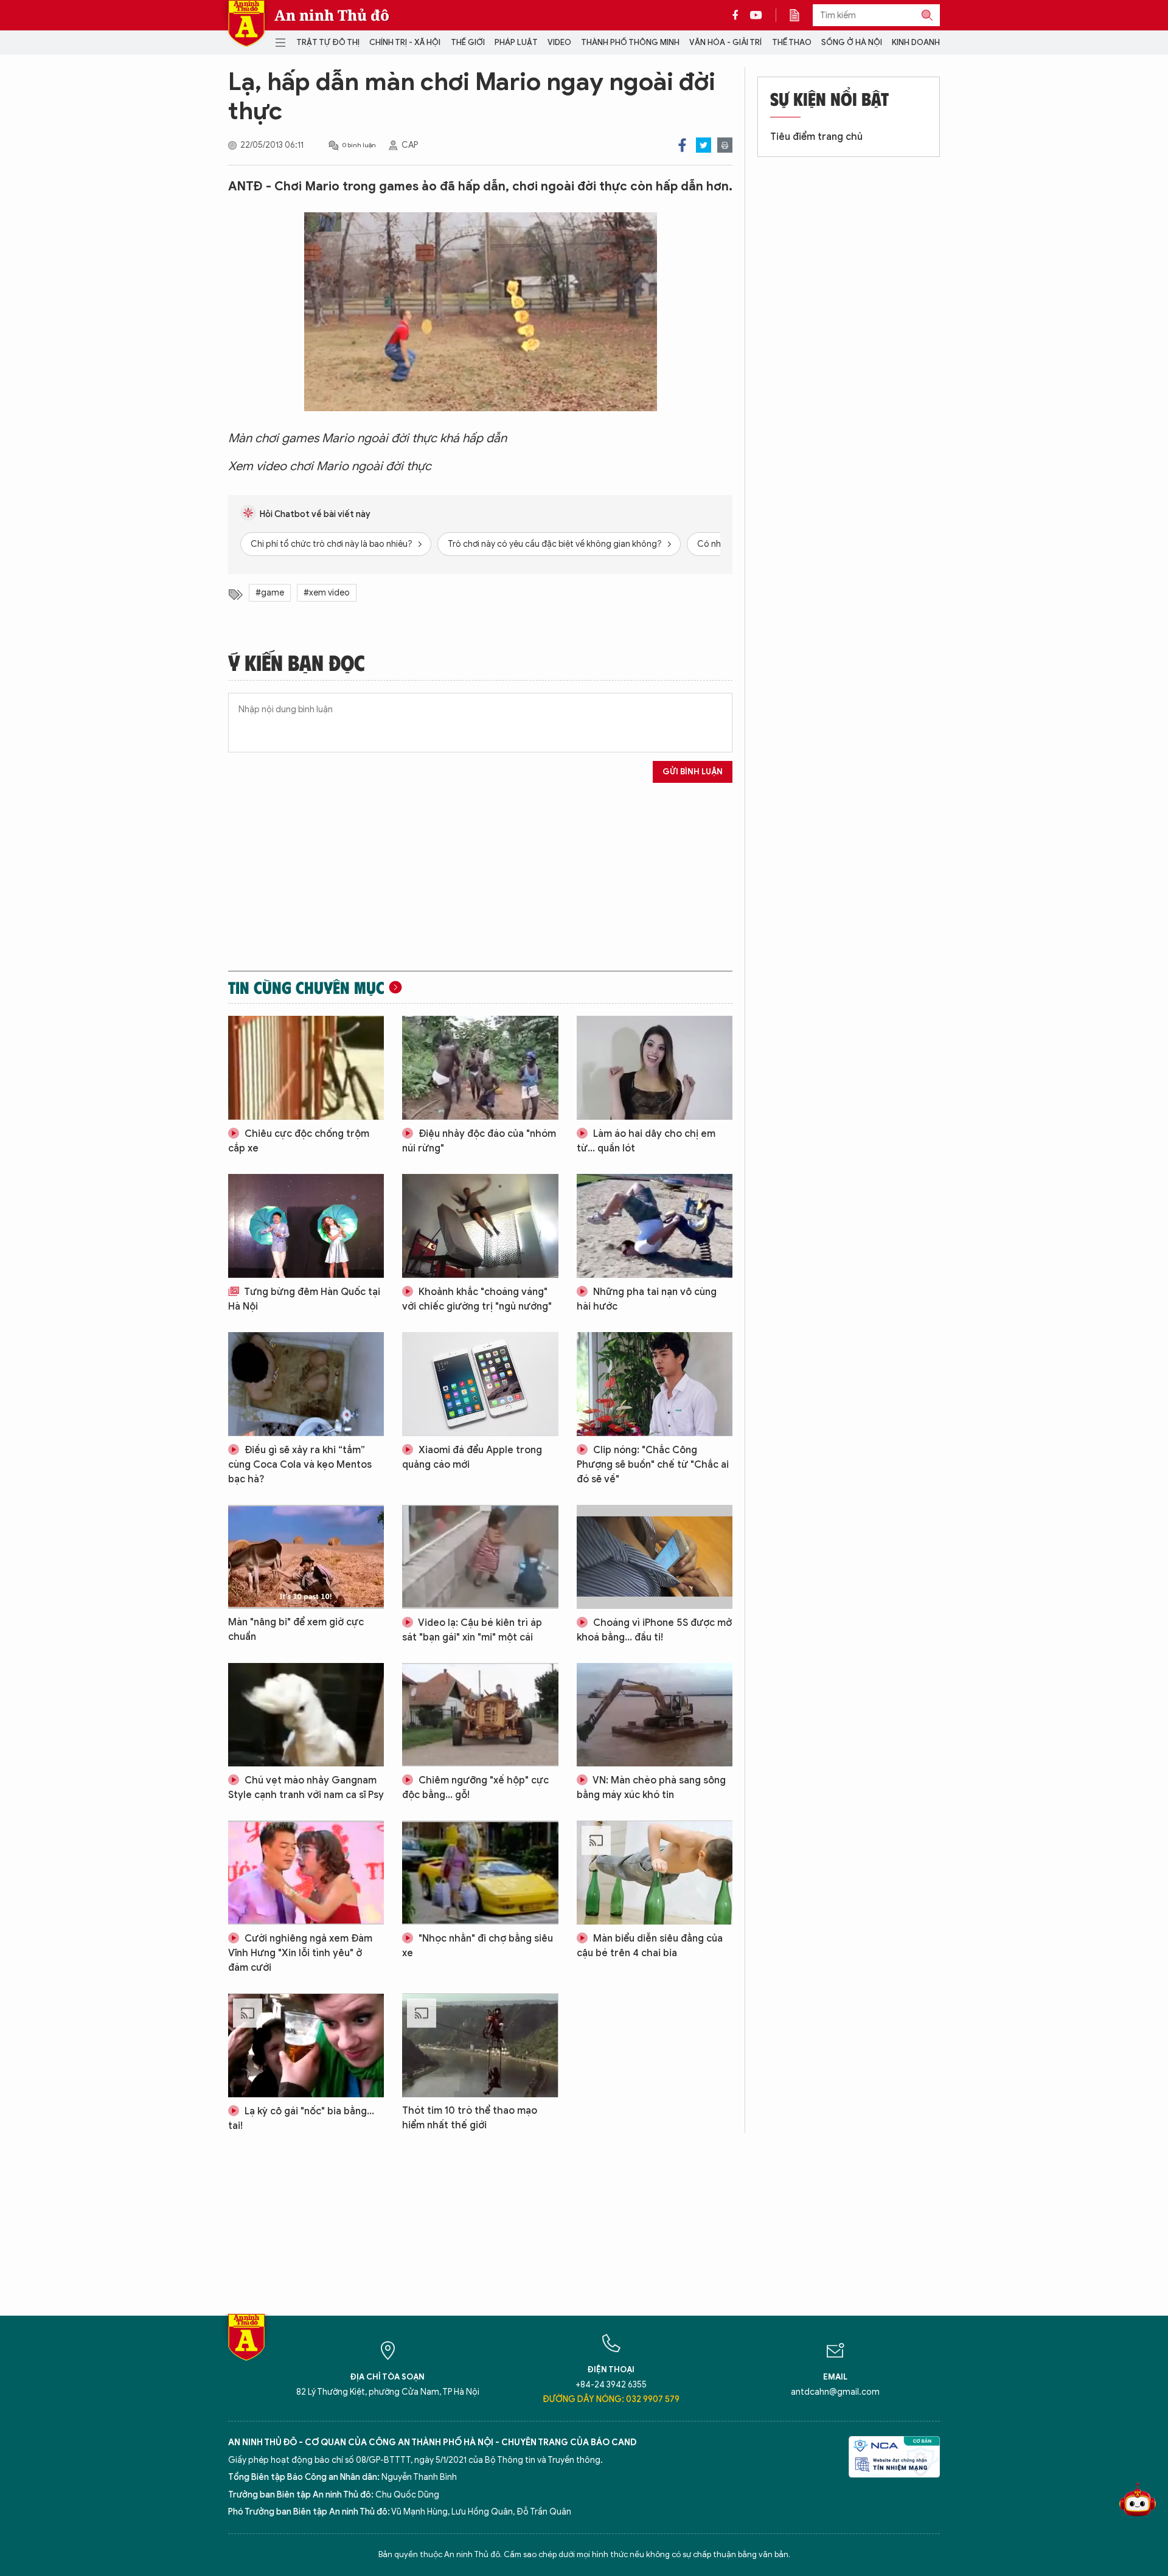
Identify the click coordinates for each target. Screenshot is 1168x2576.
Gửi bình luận (693, 772)
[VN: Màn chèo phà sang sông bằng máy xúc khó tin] (655, 1715)
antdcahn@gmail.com (835, 2392)
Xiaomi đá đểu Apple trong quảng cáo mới (472, 1457)
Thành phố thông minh (630, 42)
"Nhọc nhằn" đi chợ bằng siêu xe (478, 1946)
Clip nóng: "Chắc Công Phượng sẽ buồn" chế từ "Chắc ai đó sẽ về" (653, 1465)
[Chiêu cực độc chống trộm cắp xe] (306, 1068)
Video (559, 42)
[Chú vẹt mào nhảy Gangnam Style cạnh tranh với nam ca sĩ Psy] (306, 1715)
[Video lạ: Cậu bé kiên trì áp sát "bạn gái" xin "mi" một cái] (480, 1557)
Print (725, 145)
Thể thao (792, 42)
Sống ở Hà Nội (852, 42)
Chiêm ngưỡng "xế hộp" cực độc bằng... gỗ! (475, 1788)
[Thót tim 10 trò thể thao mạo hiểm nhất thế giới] (480, 2045)
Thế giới (468, 42)
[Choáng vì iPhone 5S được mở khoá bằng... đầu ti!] (655, 1557)
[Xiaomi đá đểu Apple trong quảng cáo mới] (480, 1384)
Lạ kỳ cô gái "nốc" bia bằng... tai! (301, 2119)
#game (270, 593)
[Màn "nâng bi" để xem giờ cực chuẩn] (306, 1557)
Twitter (704, 145)
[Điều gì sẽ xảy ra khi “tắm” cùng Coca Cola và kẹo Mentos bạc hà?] (306, 1384)
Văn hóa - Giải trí (725, 42)
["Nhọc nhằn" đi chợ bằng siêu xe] (480, 1873)
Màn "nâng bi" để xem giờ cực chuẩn (296, 1630)
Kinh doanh (916, 42)
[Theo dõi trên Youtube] (756, 15)
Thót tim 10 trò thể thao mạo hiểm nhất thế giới (470, 2118)
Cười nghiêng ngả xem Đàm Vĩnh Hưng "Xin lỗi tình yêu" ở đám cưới (300, 1953)
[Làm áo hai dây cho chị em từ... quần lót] (655, 1068)
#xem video (327, 593)
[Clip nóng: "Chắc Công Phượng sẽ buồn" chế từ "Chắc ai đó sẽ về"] (655, 1384)
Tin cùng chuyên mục (306, 987)
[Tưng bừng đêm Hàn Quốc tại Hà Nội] (306, 1226)
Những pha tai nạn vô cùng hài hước (647, 1299)
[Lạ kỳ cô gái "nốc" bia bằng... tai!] (306, 2045)
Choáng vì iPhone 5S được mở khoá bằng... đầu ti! (654, 1630)
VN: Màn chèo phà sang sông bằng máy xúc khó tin (651, 1788)
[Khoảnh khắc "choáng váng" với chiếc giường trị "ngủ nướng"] (480, 1226)
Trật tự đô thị (328, 42)
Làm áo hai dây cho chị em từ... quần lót (646, 1141)
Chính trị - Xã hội (405, 42)
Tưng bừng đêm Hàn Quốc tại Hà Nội (304, 1299)
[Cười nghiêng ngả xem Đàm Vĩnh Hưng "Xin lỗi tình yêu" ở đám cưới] (306, 1873)
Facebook (682, 145)
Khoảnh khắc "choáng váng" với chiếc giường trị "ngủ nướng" (477, 1299)
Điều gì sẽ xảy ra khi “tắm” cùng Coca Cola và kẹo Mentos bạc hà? (300, 1465)
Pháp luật (516, 42)
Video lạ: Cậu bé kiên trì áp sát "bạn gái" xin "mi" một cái (472, 1630)
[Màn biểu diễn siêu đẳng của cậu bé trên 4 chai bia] (655, 1873)
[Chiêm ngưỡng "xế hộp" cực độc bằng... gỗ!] (480, 1715)
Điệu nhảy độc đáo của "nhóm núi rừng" (479, 1141)
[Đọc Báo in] (801, 15)
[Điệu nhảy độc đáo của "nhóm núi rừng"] (480, 1068)
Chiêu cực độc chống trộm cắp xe (299, 1141)
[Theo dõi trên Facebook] (739, 15)
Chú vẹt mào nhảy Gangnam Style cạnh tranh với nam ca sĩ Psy (306, 1788)
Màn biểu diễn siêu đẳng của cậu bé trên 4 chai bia (650, 1946)
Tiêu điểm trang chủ (816, 137)
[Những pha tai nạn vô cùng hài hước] (655, 1226)
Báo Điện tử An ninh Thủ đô (246, 23)
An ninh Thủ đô (332, 15)
